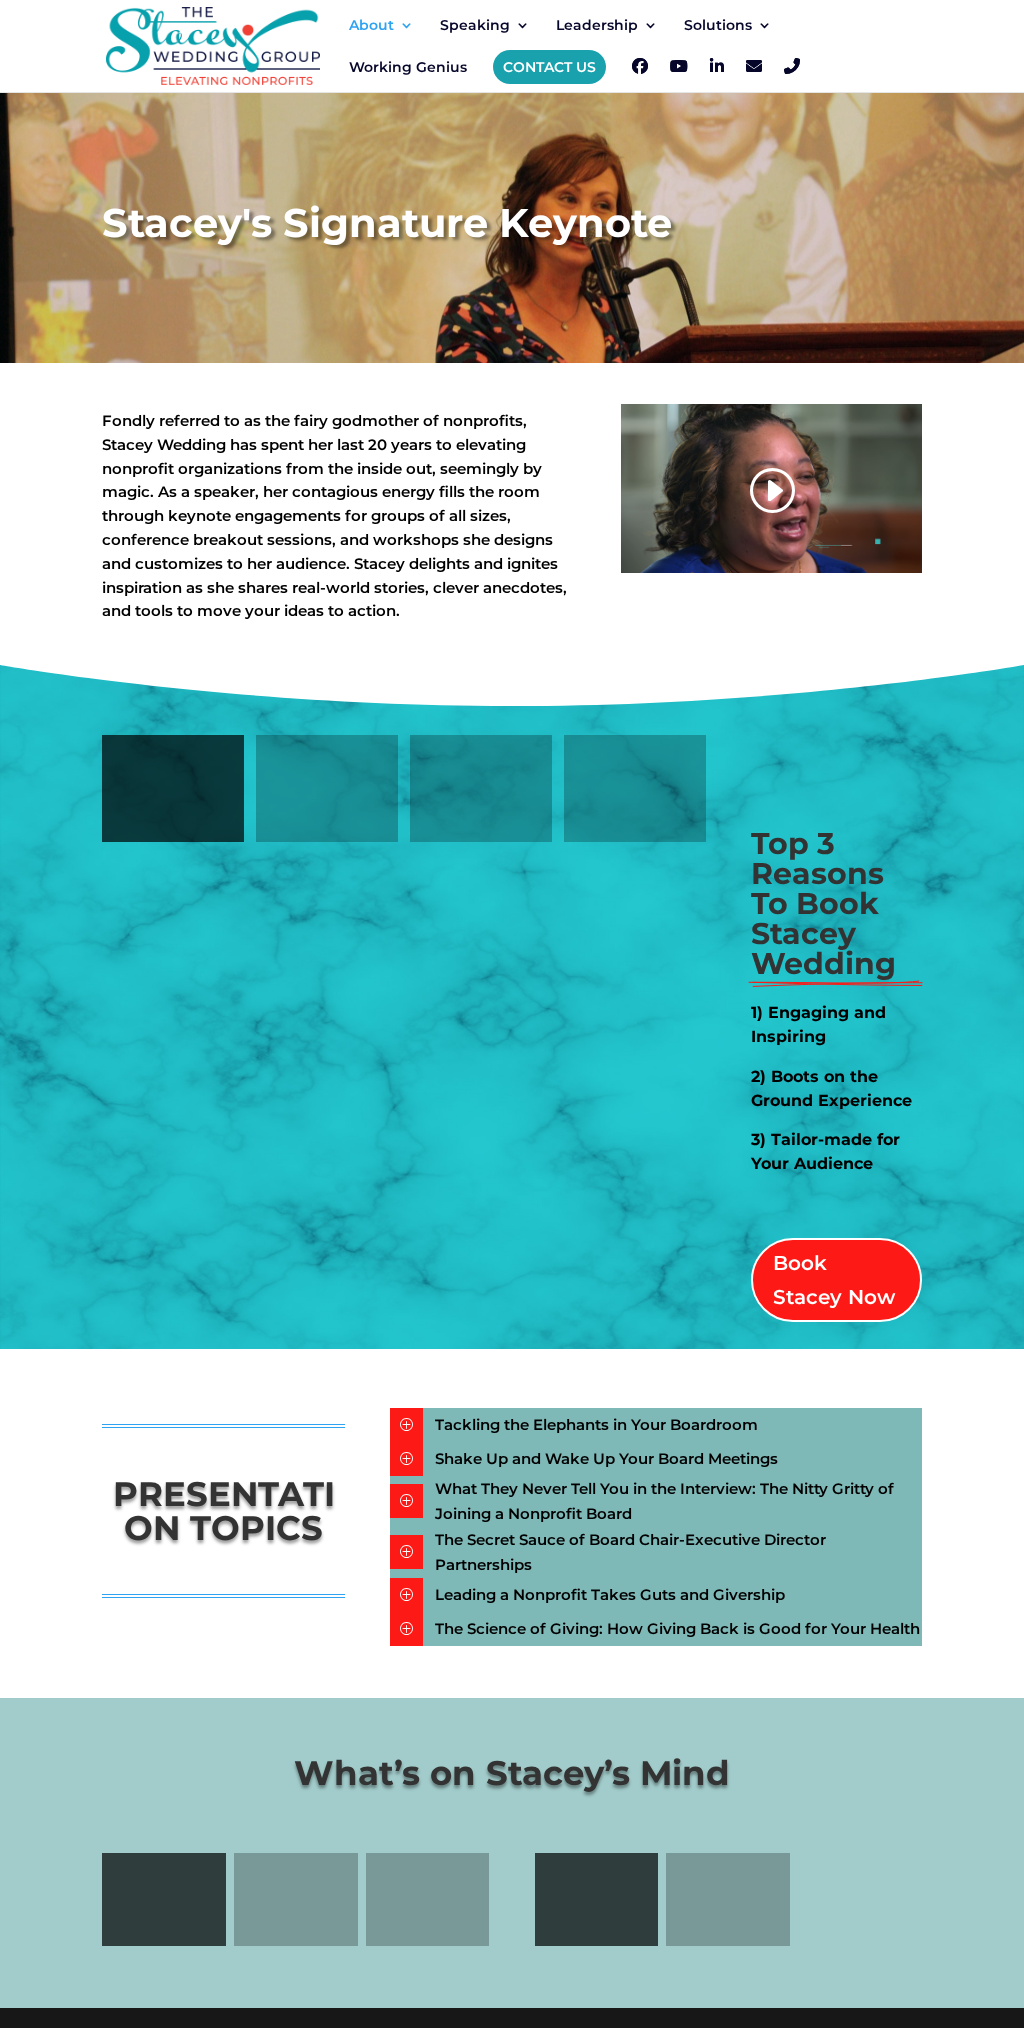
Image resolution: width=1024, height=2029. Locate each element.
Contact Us (549, 67)
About (371, 26)
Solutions (718, 26)
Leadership (597, 26)
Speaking (475, 26)
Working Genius (408, 68)
